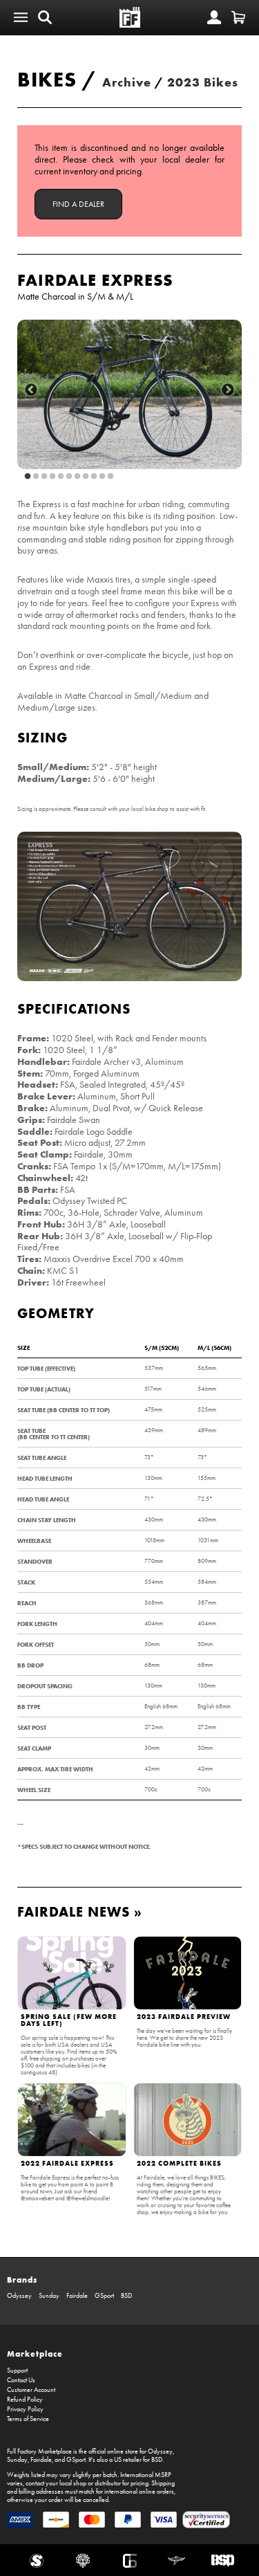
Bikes (47, 79)
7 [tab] (77, 477)
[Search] (45, 17)
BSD (126, 2296)
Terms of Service (28, 2419)
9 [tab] (94, 477)
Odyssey (19, 2296)
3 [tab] (44, 477)
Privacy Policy (25, 2409)
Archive (127, 82)
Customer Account (31, 2390)
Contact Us (21, 2380)
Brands (22, 2280)
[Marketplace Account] (214, 17)
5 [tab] (61, 477)
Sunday (49, 2296)
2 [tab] (36, 477)
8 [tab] (86, 477)
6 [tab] (69, 477)
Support (17, 2371)
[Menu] (21, 17)
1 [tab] (28, 477)
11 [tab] (111, 477)
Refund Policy (25, 2400)
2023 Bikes (203, 82)
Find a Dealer (78, 204)
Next (228, 390)
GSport (104, 2296)
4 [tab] (52, 477)
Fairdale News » (80, 1911)
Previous (31, 390)
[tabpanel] (129, 395)
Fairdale (77, 2296)
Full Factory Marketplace (39, 2451)
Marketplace (35, 2354)
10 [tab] (102, 477)
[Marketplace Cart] (238, 17)
